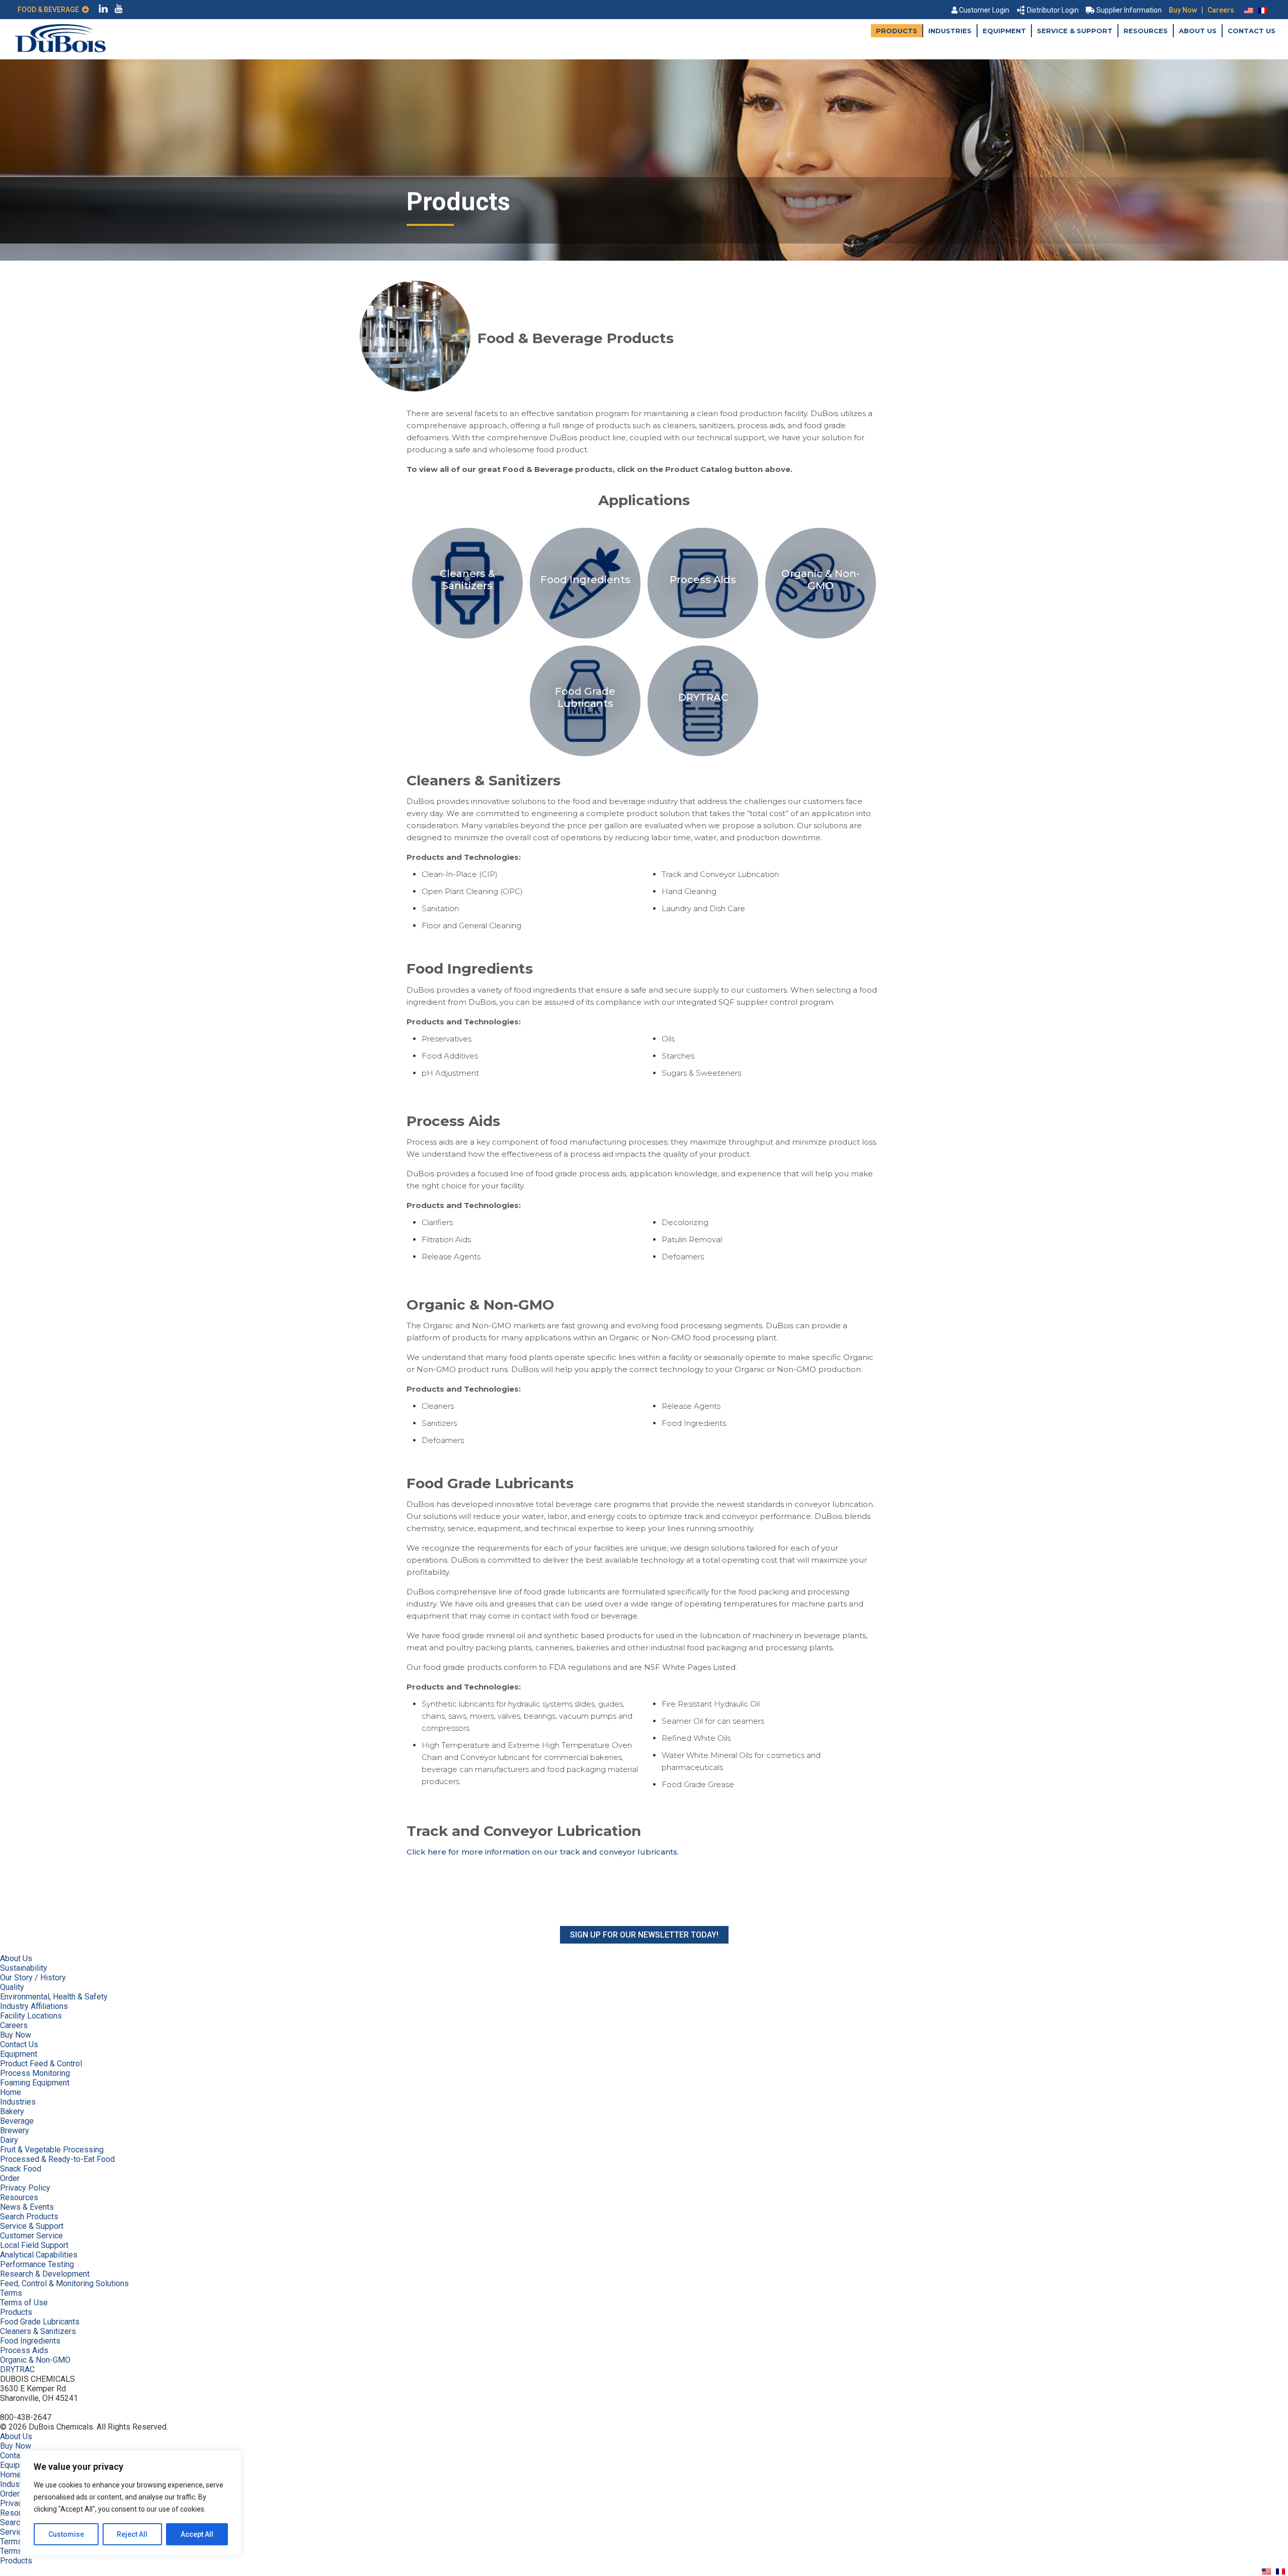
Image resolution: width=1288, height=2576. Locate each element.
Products (897, 31)
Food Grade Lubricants (40, 2322)
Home (11, 2092)
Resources (1146, 31)
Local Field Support (34, 2245)
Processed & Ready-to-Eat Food (57, 2159)
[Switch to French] (1263, 10)
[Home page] (60, 50)
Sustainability (24, 1968)
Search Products (29, 2217)
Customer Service (31, 2236)
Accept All (197, 2534)
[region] (131, 2503)
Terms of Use (24, 2303)
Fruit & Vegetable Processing (52, 2150)
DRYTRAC (17, 2369)
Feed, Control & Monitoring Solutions (64, 2283)
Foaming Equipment (35, 2083)
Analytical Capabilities (39, 2255)
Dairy (9, 2140)
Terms (11, 2293)
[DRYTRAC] (703, 756)
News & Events (27, 2207)
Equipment (1004, 31)
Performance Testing (37, 2264)
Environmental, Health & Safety (54, 1997)
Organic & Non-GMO (35, 2360)
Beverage (17, 2121)
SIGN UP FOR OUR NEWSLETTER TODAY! (644, 1935)
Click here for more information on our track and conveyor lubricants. (543, 1852)
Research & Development (45, 2274)
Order (10, 2178)
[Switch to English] (1249, 10)
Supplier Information (1129, 10)
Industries (950, 31)
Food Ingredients (30, 2341)
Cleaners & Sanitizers (38, 2331)
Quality (12, 1987)
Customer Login (984, 10)
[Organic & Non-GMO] (821, 638)
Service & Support (1075, 31)
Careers (1221, 10)
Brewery (15, 2130)
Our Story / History (33, 1978)
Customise (66, 2534)
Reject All (132, 2534)
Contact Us (1252, 31)
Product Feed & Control (41, 2064)
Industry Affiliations (34, 2006)
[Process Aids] (704, 638)
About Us (1198, 31)
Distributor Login (1053, 10)
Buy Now (1183, 10)
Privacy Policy (25, 2188)
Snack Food (21, 2169)
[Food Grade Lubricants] (586, 756)
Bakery (12, 2111)
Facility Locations (31, 2016)
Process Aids (24, 2350)
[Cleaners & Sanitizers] (468, 638)
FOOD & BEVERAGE (50, 10)
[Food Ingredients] (586, 638)
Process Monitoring (35, 2073)
